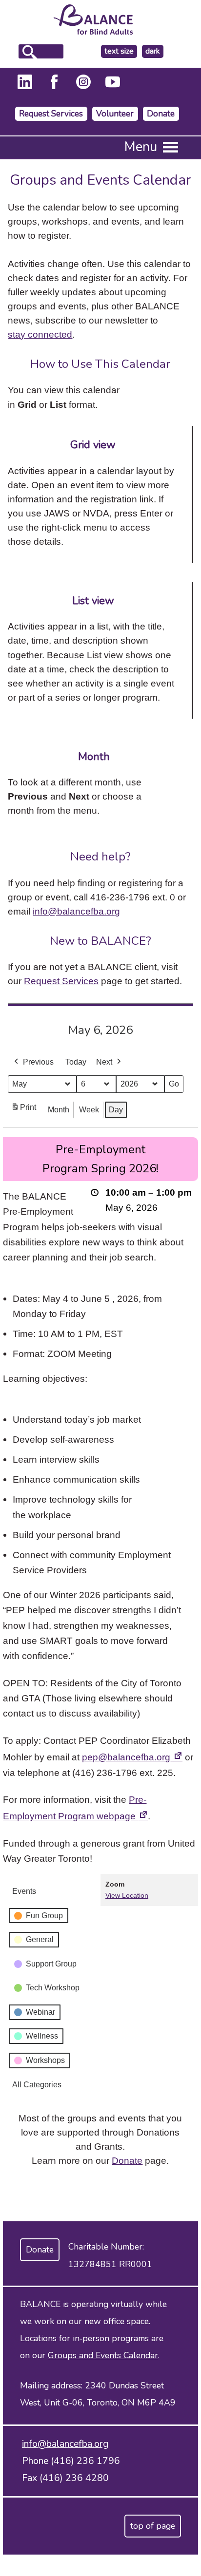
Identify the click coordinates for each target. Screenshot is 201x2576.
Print (23, 1110)
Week (89, 1110)
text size (119, 51)
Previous (38, 1062)
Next (104, 1062)
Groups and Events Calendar (103, 2355)
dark (154, 51)
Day (116, 1110)
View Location (127, 1895)
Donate (161, 114)
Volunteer (115, 114)
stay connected (40, 334)
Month (59, 1110)
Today (76, 1062)
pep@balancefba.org (132, 1757)
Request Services (51, 114)
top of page (153, 2526)
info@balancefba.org (76, 911)
